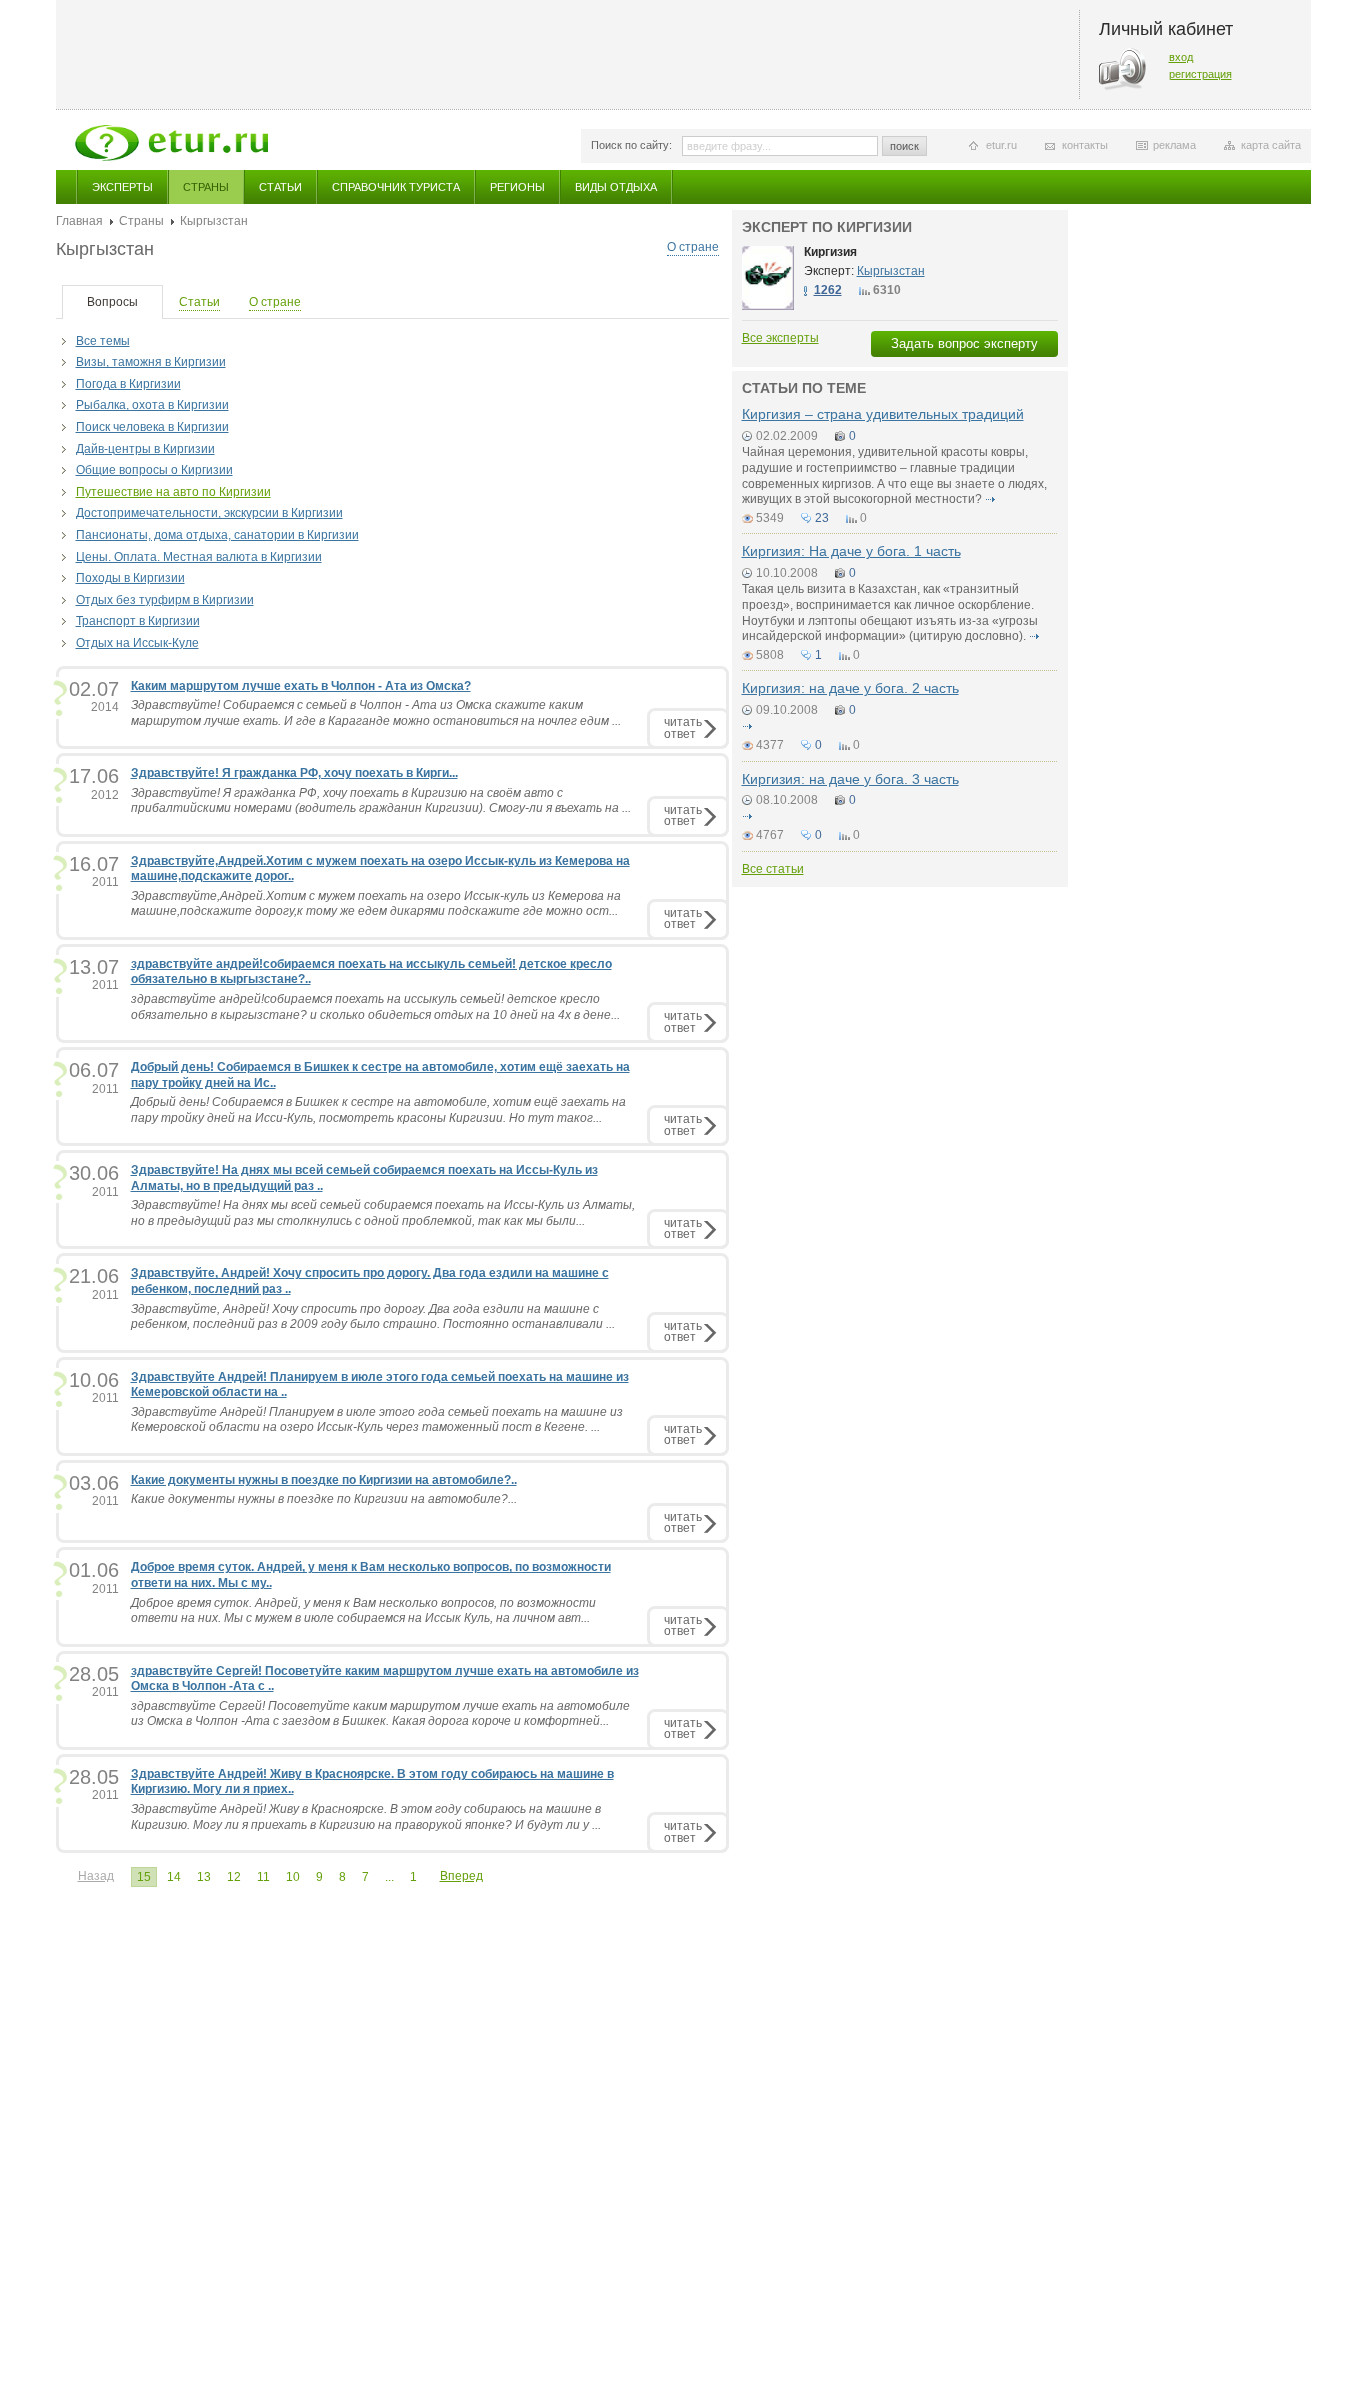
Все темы (103, 341)
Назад (96, 1876)
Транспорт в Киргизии (138, 621)
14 (174, 1877)
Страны (206, 187)
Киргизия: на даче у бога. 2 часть (850, 688)
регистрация (1200, 74)
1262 (828, 290)
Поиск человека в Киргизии (152, 427)
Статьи (280, 187)
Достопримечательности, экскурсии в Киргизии (209, 513)
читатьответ (683, 727)
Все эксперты (780, 338)
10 (293, 1877)
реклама (1174, 145)
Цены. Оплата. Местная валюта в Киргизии (199, 557)
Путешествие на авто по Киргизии (173, 492)
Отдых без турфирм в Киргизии (165, 600)
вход (1181, 57)
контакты (1085, 145)
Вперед (461, 1876)
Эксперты (122, 187)
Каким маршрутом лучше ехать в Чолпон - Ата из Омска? (301, 686)
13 (204, 1877)
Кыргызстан (891, 271)
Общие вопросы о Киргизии (154, 470)
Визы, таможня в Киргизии (151, 362)
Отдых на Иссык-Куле (137, 643)
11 (263, 1877)
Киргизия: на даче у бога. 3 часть (850, 779)
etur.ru (1001, 145)
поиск (904, 146)
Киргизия (830, 252)
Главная (79, 221)
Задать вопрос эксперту (964, 343)
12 (234, 1877)
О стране (693, 247)
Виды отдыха (616, 187)
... (389, 1877)
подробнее (991, 499)
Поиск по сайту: (631, 145)
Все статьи (773, 869)
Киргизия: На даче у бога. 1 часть (851, 551)
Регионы (517, 187)
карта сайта (1271, 145)
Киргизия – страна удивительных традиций (883, 414)
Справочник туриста (396, 187)
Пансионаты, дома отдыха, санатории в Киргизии (217, 535)
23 (822, 518)
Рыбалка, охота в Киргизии (152, 405)
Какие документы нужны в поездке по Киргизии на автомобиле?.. (324, 1480)
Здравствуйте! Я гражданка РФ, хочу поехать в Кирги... (294, 773)
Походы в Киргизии (130, 578)
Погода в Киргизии (128, 384)
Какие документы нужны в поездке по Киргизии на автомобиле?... (324, 1499)
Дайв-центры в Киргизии (145, 449)
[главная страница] (171, 143)
